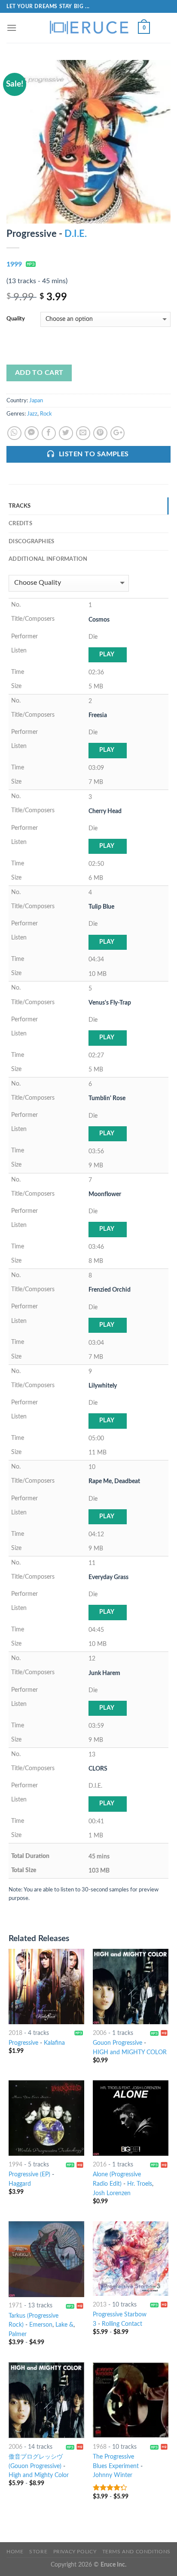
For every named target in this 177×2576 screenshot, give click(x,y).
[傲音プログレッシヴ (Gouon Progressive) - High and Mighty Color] (46, 2400)
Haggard (20, 2184)
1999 (14, 264)
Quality (16, 319)
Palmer (18, 2334)
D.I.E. (76, 234)
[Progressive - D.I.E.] (88, 141)
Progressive (23, 2043)
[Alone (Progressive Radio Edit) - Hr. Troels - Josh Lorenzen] (131, 2118)
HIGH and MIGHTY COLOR (130, 2052)
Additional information (48, 559)
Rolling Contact (122, 2324)
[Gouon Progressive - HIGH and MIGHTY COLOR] (131, 1987)
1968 (100, 2447)
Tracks (20, 506)
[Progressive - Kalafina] (46, 1987)
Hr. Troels (140, 2184)
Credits (20, 524)
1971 (15, 2306)
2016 (100, 2165)
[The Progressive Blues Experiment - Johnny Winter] (131, 2400)
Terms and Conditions (136, 2552)
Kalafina (54, 2043)
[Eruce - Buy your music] (88, 28)
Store (38, 2552)
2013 (100, 2305)
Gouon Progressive (117, 2043)
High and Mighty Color (39, 2475)
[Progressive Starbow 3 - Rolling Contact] (131, 2259)
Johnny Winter (113, 2475)
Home (15, 2552)
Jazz (32, 414)
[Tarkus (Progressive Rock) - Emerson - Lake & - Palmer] (46, 2259)
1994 (15, 2165)
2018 (15, 2033)
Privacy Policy (75, 2552)
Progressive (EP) (29, 2175)
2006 (100, 2033)
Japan (36, 401)
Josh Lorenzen (112, 2193)
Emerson (41, 2325)
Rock (46, 414)
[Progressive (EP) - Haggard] (46, 2118)
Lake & (64, 2325)
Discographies (31, 542)
